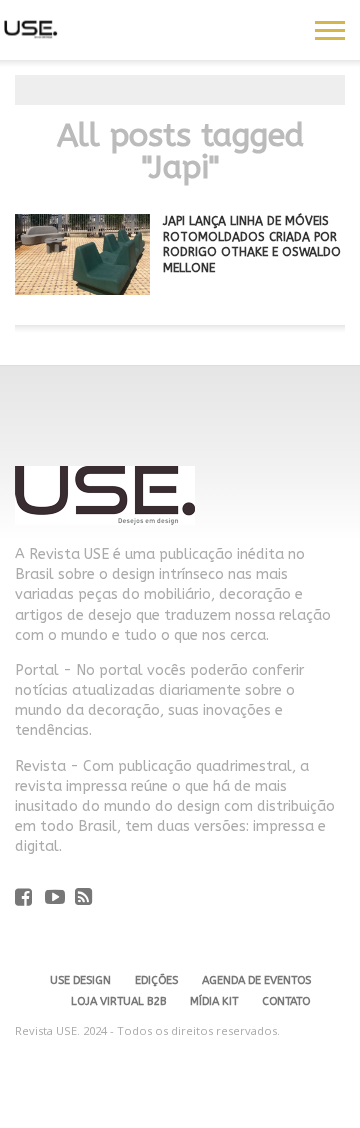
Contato (286, 1001)
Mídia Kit (214, 1001)
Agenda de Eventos (256, 980)
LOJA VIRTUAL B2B (118, 1001)
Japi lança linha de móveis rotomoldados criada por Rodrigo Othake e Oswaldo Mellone (252, 244)
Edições (156, 980)
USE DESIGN (80, 980)
